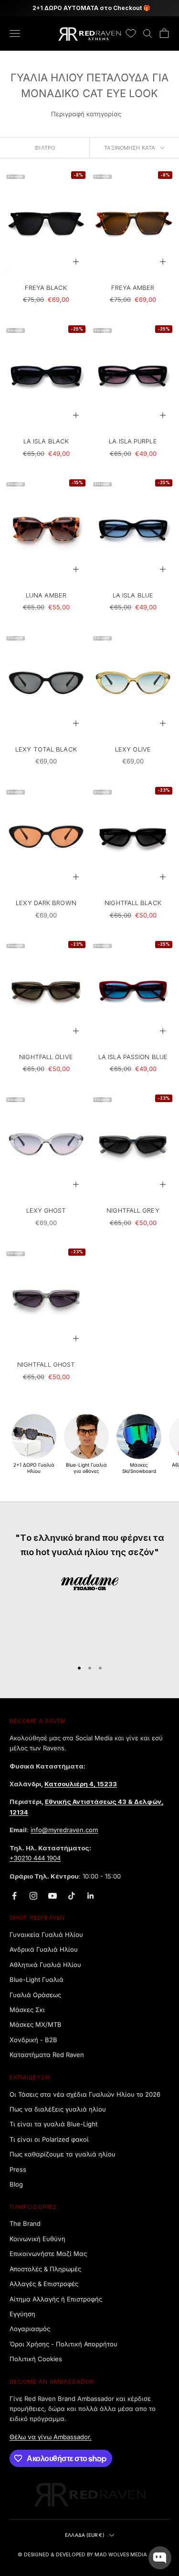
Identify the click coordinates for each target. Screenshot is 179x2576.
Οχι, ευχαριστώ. (89, 1412)
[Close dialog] (163, 1175)
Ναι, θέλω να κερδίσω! (90, 1386)
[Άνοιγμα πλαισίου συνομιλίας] (160, 2558)
